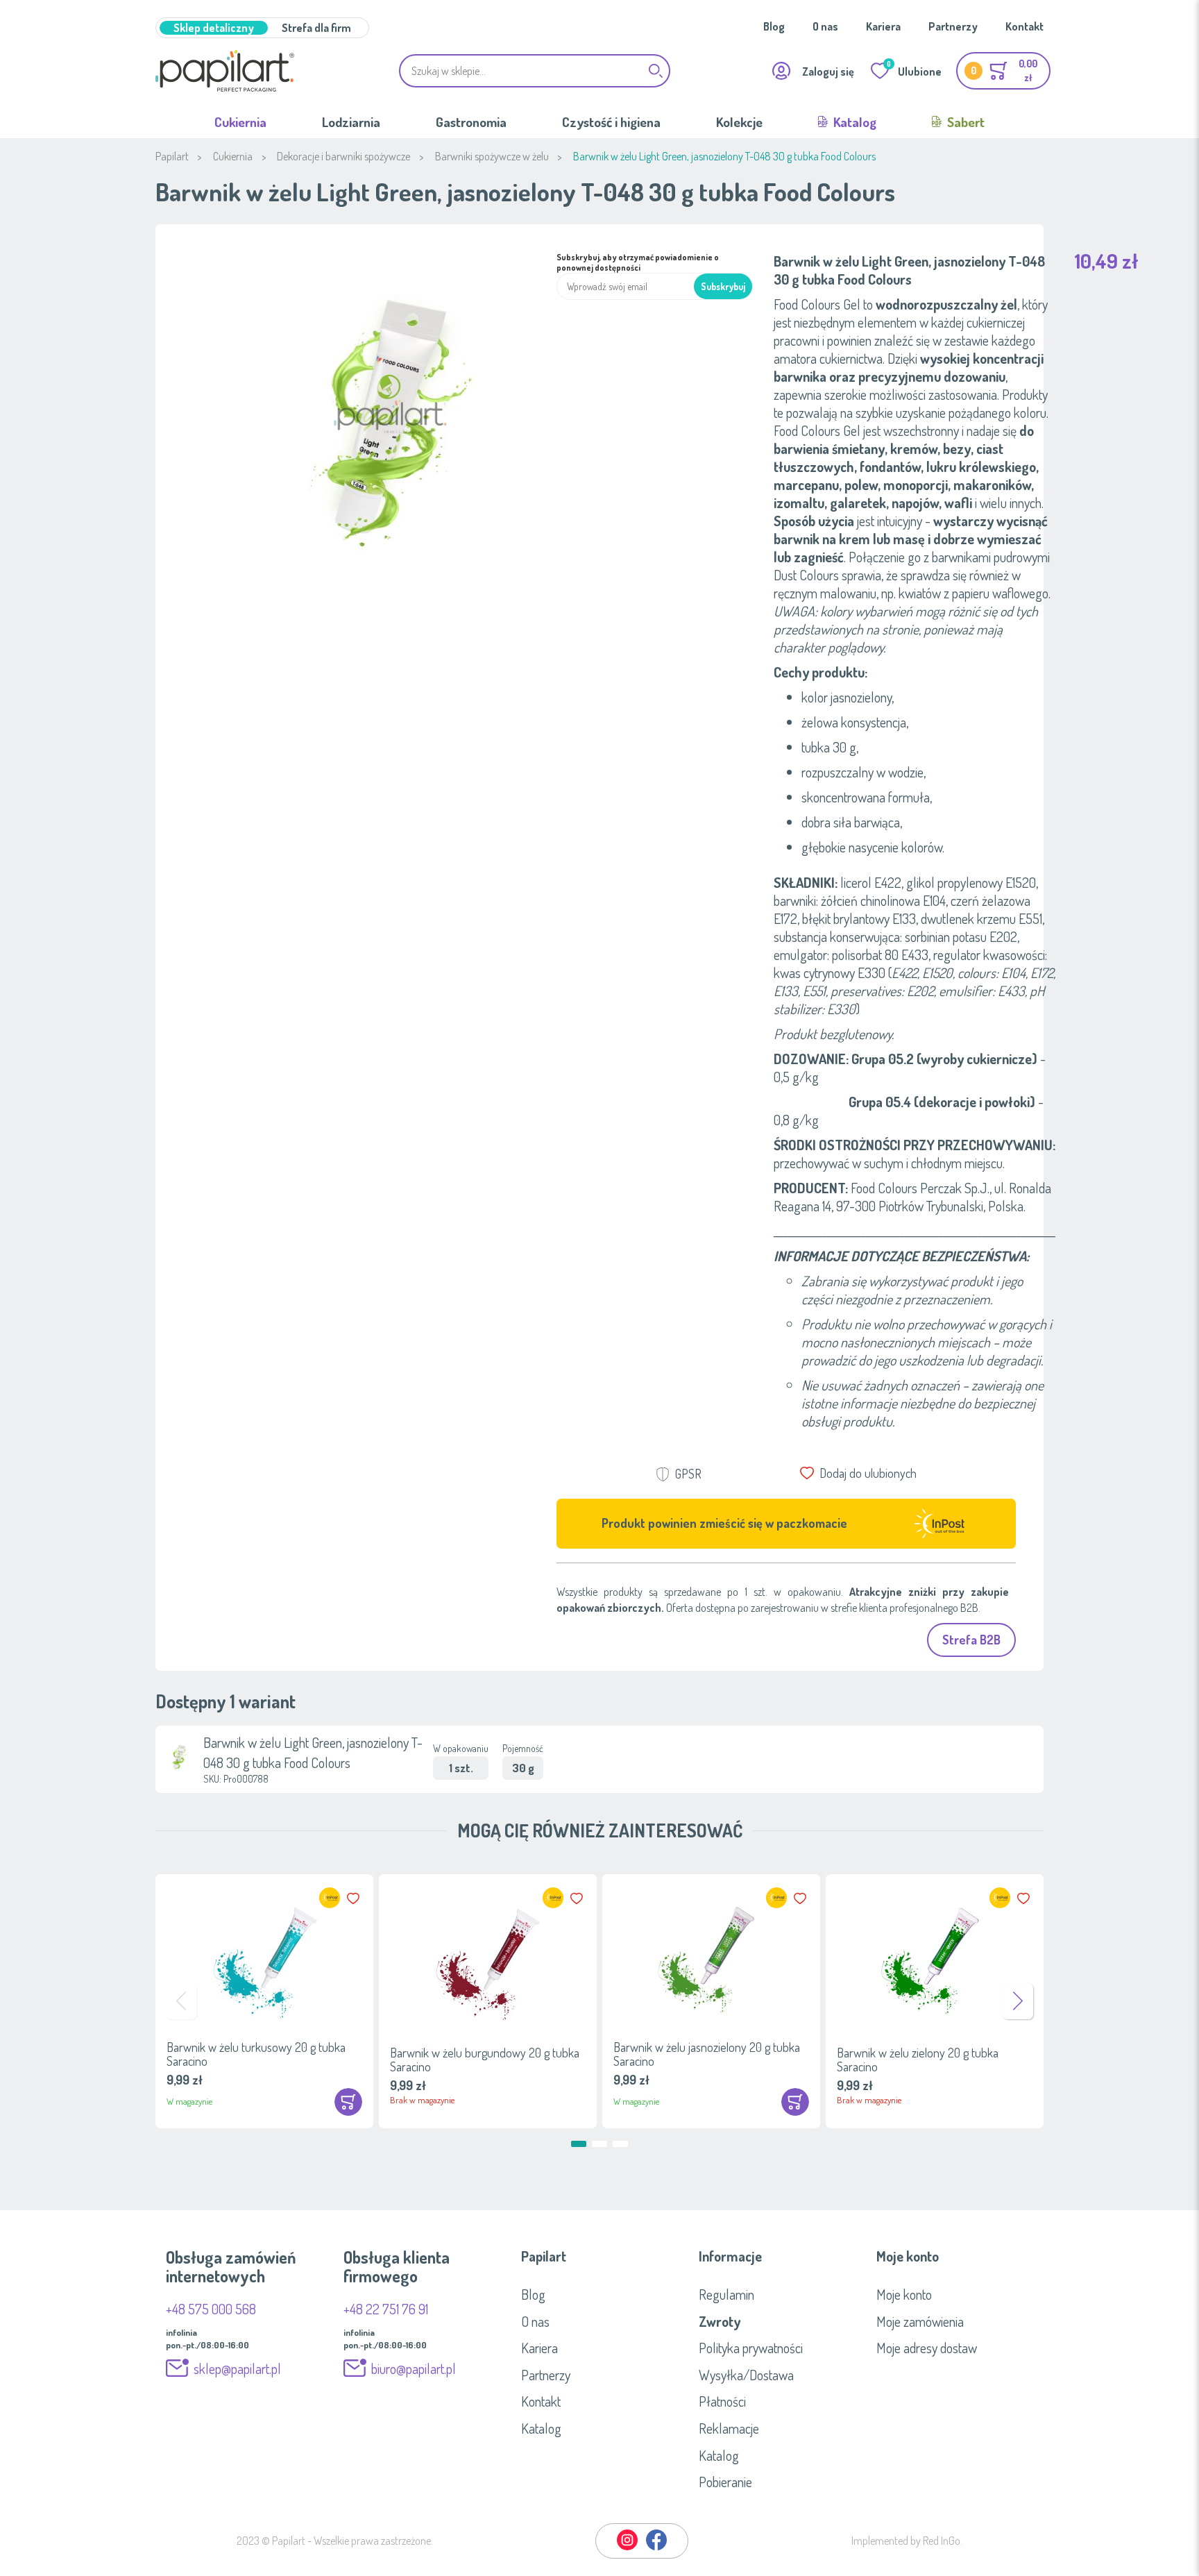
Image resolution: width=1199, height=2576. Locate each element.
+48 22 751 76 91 (386, 2309)
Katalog (853, 122)
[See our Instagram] (628, 2548)
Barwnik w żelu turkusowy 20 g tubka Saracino (256, 2054)
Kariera (883, 26)
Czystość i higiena (611, 122)
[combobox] (535, 71)
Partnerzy (953, 26)
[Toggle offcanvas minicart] (1003, 71)
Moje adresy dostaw (927, 2348)
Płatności (722, 2401)
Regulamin (726, 2294)
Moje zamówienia (920, 2321)
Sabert (964, 122)
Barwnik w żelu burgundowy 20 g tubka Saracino (485, 2060)
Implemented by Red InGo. (907, 2541)
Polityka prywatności (751, 2348)
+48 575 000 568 (211, 2309)
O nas (825, 26)
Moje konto (904, 2294)
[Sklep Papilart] (225, 71)
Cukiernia (240, 122)
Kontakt (1024, 26)
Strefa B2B (971, 1640)
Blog (774, 26)
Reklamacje (729, 2428)
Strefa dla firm (316, 28)
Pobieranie (725, 2482)
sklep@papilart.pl (237, 2368)
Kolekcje (739, 122)
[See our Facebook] (656, 2548)
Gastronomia (471, 122)
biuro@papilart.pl (414, 2368)
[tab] (599, 2256)
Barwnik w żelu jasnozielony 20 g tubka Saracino (707, 2054)
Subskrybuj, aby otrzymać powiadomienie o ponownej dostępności (638, 262)
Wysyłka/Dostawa (746, 2375)
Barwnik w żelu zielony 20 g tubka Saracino (918, 2060)
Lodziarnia (351, 122)
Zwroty (720, 2321)
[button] (355, 1899)
